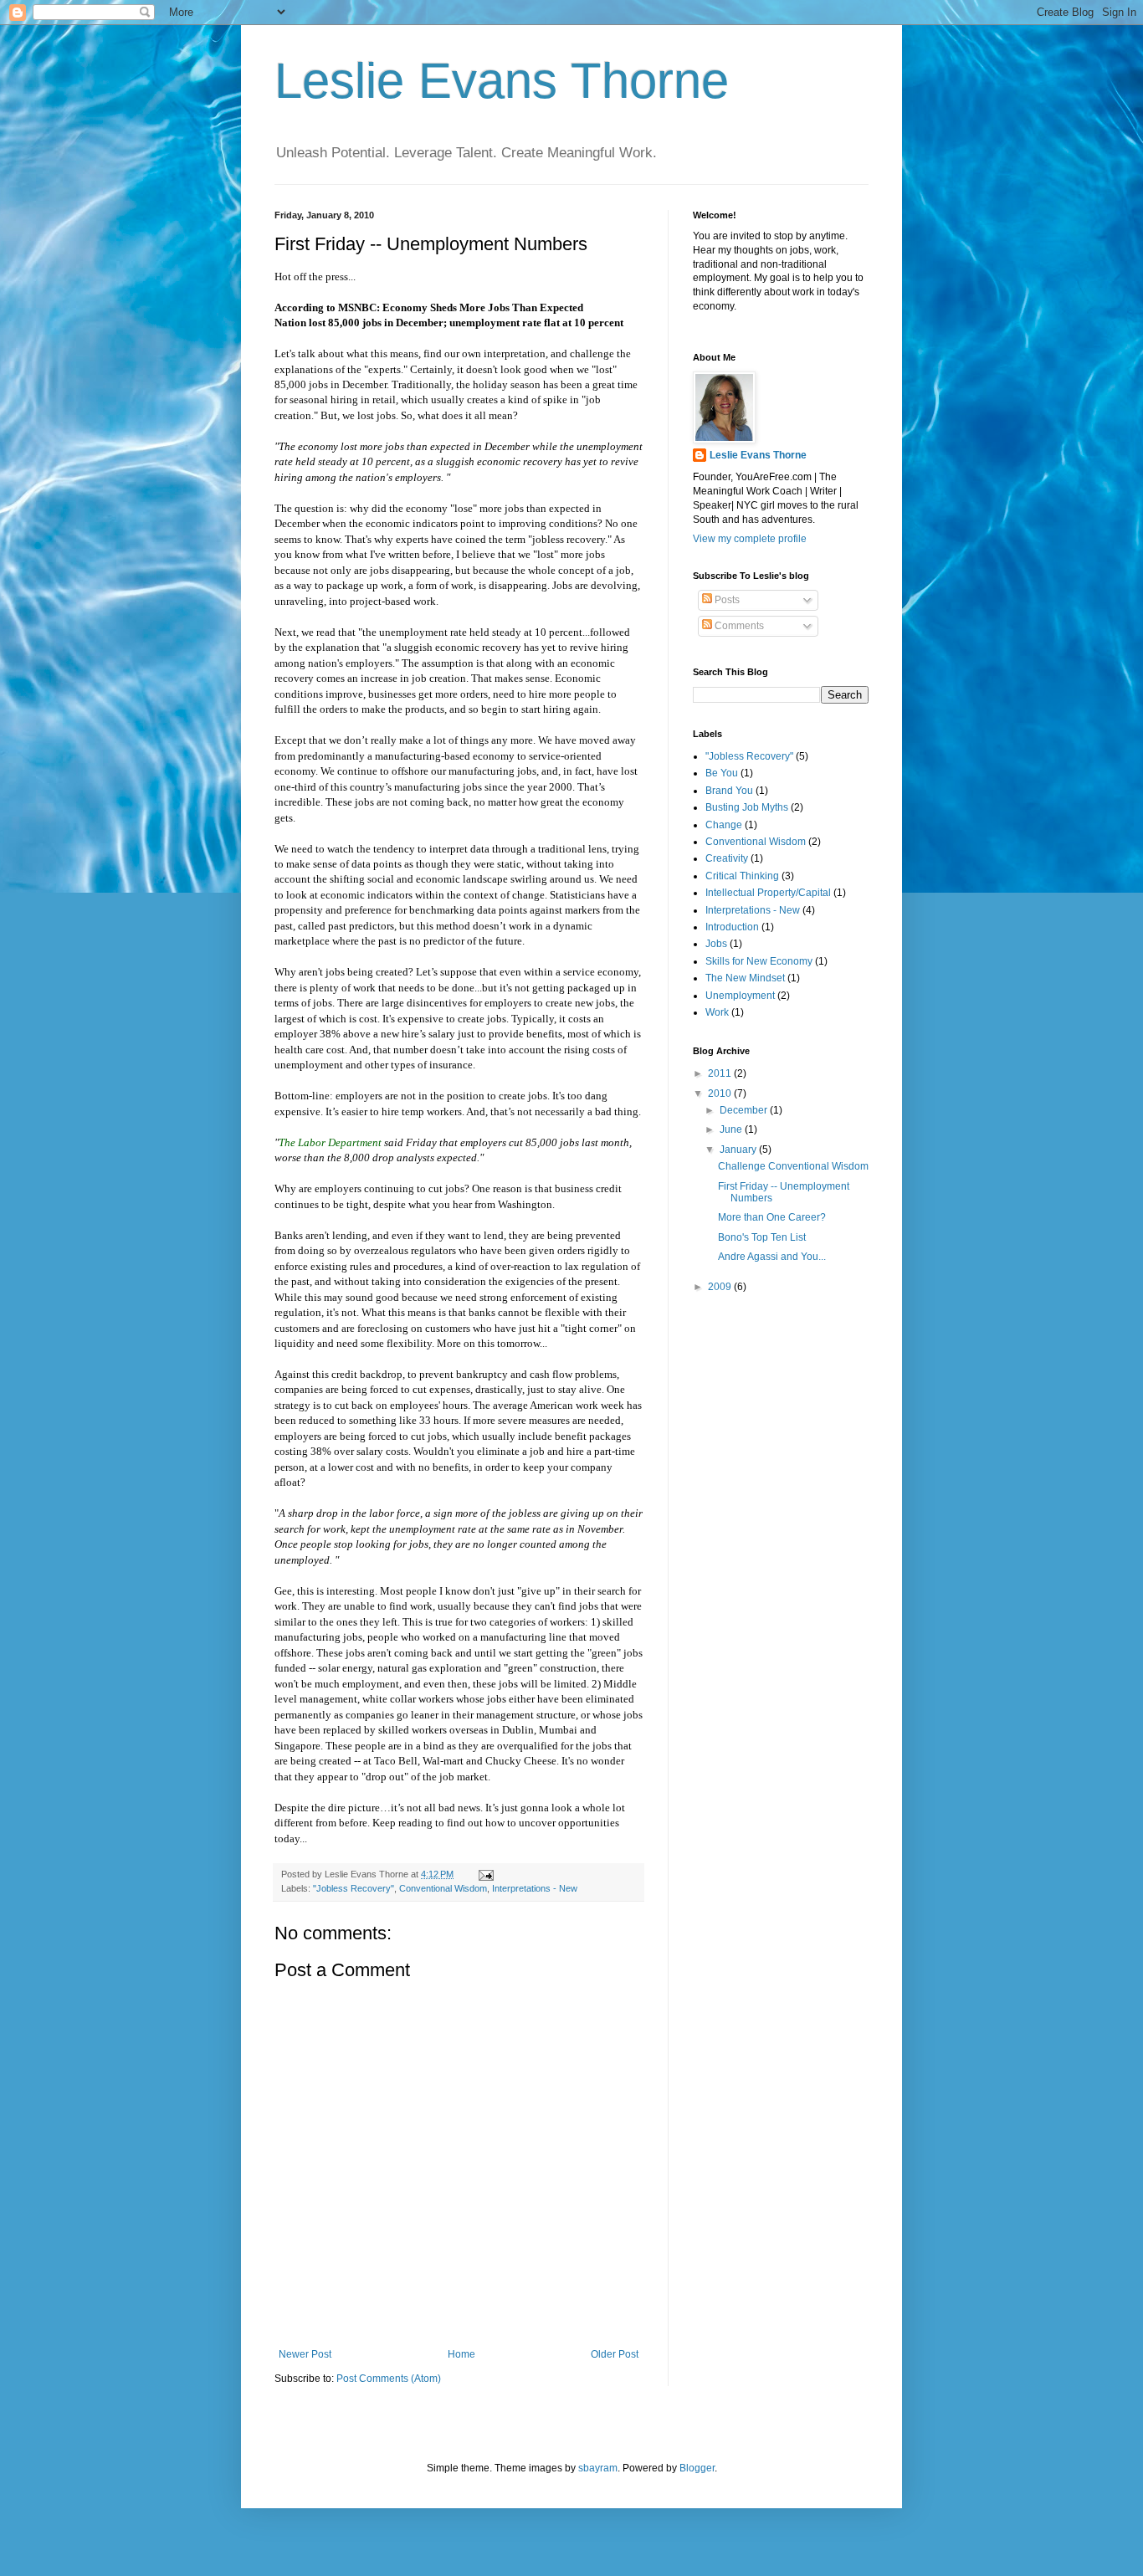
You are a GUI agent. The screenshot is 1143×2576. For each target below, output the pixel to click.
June (732, 1129)
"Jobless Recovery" (354, 1888)
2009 (721, 1287)
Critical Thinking (742, 876)
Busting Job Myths (747, 807)
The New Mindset (745, 978)
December (745, 1110)
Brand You (729, 791)
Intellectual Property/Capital (768, 893)
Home (461, 2354)
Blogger (697, 2468)
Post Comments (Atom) (389, 2379)
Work (717, 1012)
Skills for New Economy (759, 961)
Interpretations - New (535, 1888)
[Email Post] (485, 1874)
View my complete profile (750, 539)
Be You (722, 773)
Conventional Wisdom (443, 1888)
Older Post (615, 2354)
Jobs (716, 944)
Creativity (727, 858)
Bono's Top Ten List (762, 1237)
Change (724, 825)
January (739, 1150)
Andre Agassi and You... (772, 1257)
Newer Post (305, 2354)
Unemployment (740, 996)
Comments (738, 626)
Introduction (732, 927)
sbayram (598, 2468)
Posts (726, 600)
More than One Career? (772, 1217)
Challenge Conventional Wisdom (793, 1166)
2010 (721, 1093)
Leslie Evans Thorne (502, 81)
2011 (721, 1073)
